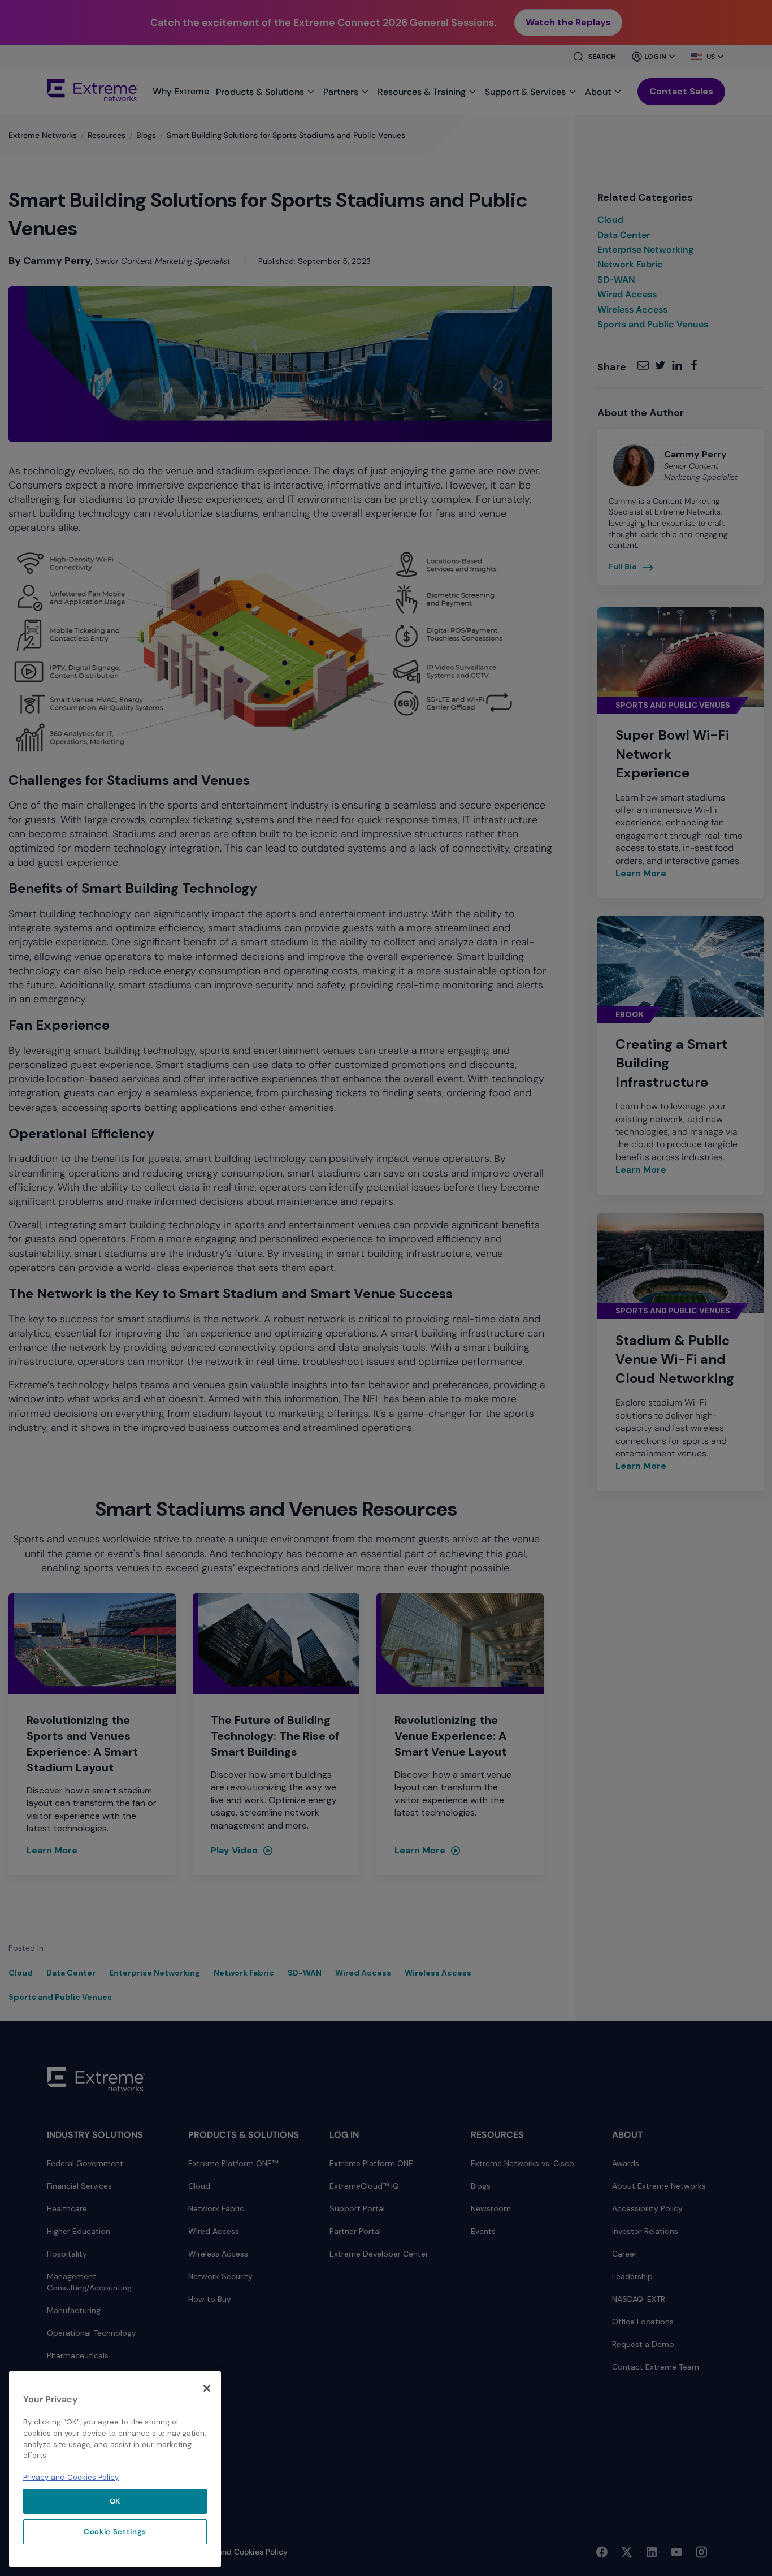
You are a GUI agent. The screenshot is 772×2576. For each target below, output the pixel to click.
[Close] (207, 2388)
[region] (115, 2469)
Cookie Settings (115, 2532)
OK (115, 2501)
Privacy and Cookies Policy (71, 2477)
